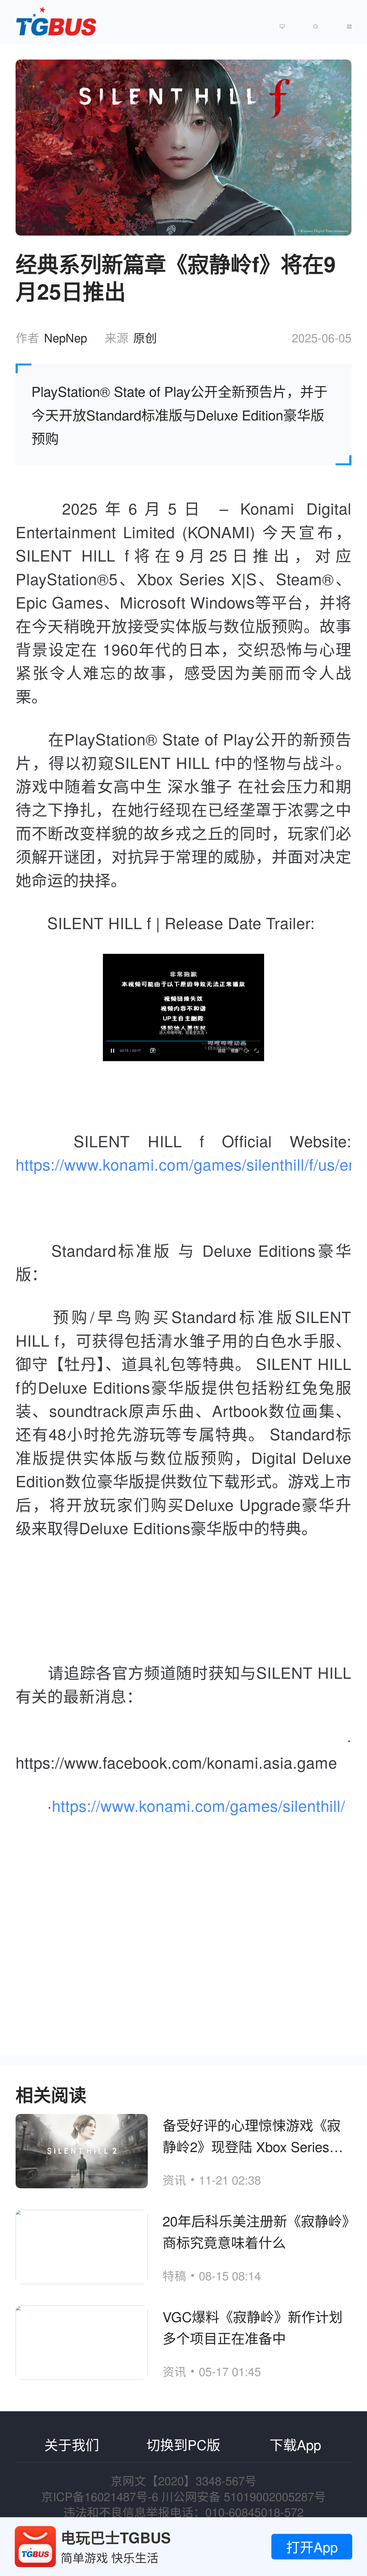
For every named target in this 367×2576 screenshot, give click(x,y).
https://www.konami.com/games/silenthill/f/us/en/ (189, 1164)
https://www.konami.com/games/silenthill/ (199, 1805)
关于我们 (72, 2444)
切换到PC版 (183, 2444)
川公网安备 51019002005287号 (244, 2496)
